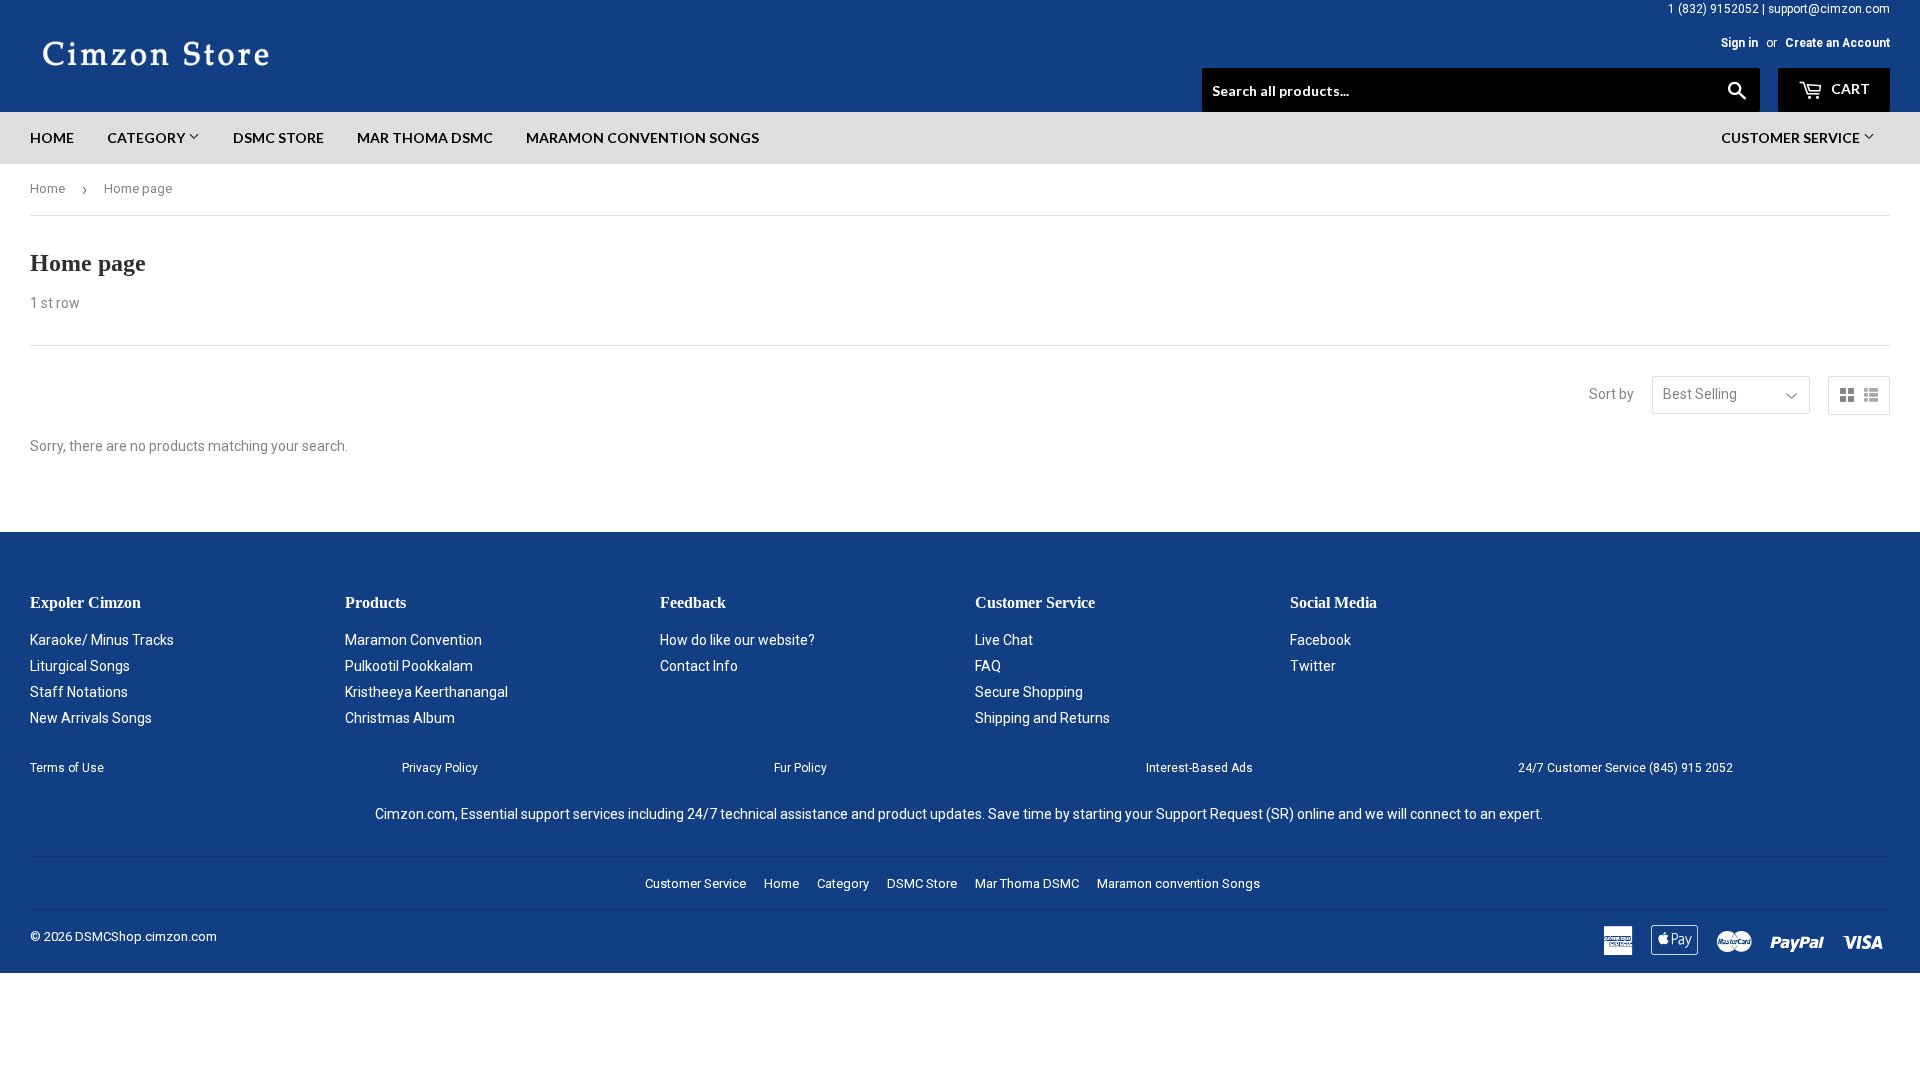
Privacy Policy (440, 768)
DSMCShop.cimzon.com (146, 936)
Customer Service (1792, 137)
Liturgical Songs (80, 666)
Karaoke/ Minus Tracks (102, 640)
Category (147, 137)
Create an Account (1837, 43)
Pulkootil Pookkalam (409, 666)
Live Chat (1004, 640)
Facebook (1320, 640)
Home (52, 137)
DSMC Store (278, 137)
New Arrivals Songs (91, 718)
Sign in (1739, 43)
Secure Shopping (1029, 692)
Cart (1849, 88)
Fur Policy (800, 768)
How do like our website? (737, 640)
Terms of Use (67, 768)
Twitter (1313, 666)
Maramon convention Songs (642, 137)
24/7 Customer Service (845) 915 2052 (1625, 768)
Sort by (1611, 394)
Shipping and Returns (1042, 718)
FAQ (988, 666)
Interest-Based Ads (1199, 768)
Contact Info (699, 666)
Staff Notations (79, 692)
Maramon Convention (413, 640)
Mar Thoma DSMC (425, 137)
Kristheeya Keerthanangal (426, 692)
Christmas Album (400, 718)
